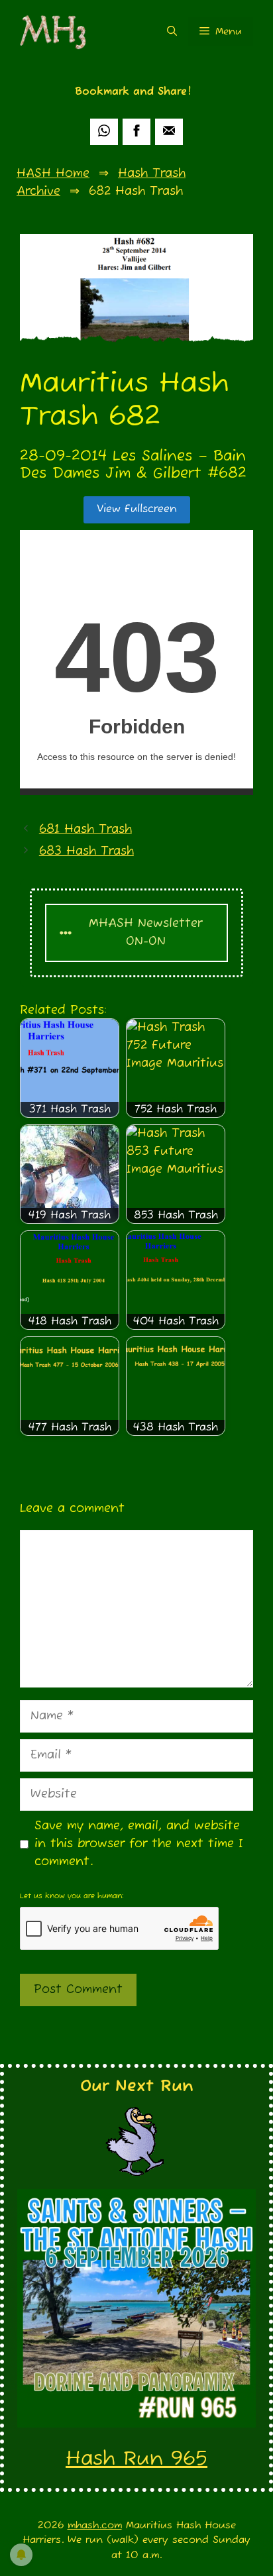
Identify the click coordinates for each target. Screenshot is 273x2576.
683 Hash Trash (86, 851)
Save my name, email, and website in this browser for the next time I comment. (139, 1844)
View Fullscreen (137, 510)
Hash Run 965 (136, 2459)
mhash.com (95, 2525)
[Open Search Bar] (172, 31)
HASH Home (53, 174)
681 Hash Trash (85, 830)
